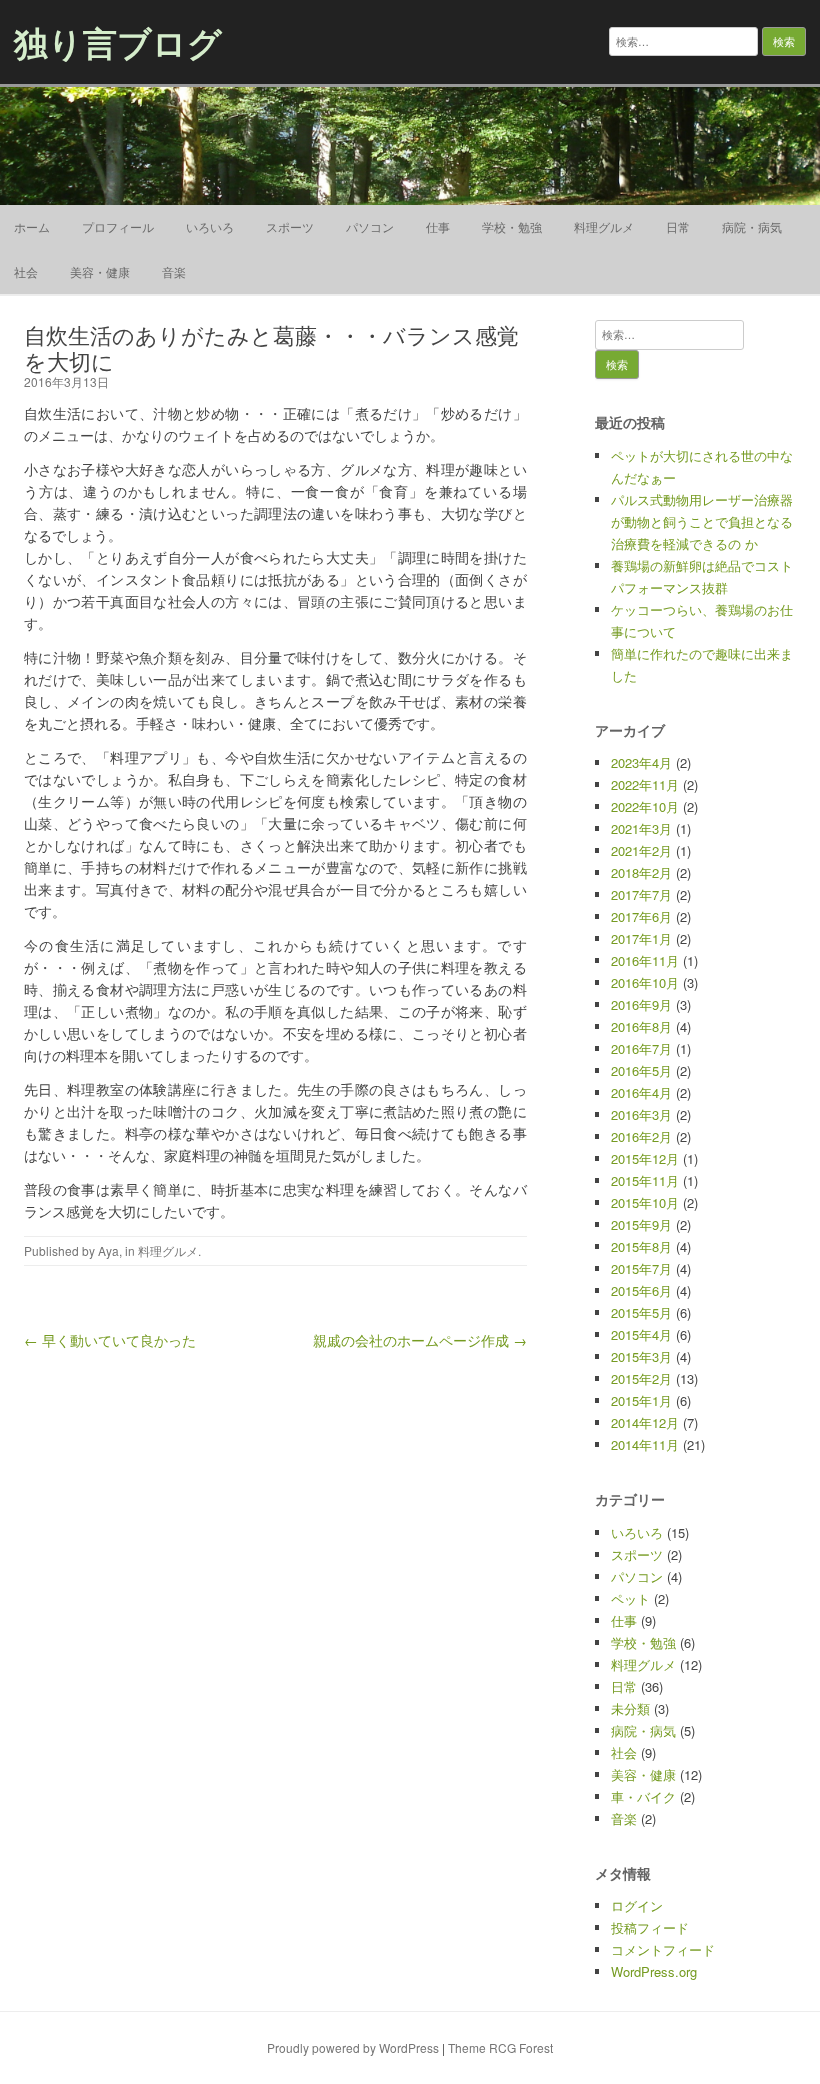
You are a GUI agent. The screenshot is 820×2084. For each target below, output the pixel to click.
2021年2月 (641, 850)
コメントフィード (663, 1949)
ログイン (637, 1905)
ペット (630, 1598)
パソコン (370, 226)
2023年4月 (641, 762)
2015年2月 (641, 1378)
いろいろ (210, 226)
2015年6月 (641, 1290)
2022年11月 (645, 784)
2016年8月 (641, 1026)
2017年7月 (641, 894)
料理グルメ (604, 226)
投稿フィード (650, 1927)
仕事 (438, 226)
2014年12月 (645, 1422)
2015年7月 (641, 1268)
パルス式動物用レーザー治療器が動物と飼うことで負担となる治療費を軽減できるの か (702, 521)
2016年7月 (641, 1048)
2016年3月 (641, 1114)
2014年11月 (645, 1444)
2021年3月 (641, 828)
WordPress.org (654, 1971)
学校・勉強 (512, 226)
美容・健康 (100, 271)
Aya (108, 1250)
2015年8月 (641, 1246)
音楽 (174, 271)
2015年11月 (645, 1180)
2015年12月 (645, 1158)
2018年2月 (641, 872)
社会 (26, 271)
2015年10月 (645, 1202)
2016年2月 (641, 1136)
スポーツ (290, 226)
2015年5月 (641, 1312)
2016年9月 (641, 1004)
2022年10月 (645, 806)
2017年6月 (641, 916)
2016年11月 (645, 960)
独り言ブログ (118, 42)
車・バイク (643, 1796)
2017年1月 (641, 938)
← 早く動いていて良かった (110, 1340)
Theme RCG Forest (500, 2047)
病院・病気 (752, 226)
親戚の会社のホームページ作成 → (420, 1340)
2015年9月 (641, 1224)
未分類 (630, 1708)
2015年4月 (641, 1334)
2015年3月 (641, 1356)
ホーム (32, 226)
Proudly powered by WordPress (353, 2047)
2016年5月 (641, 1070)
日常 (678, 226)
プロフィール (118, 226)
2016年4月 (641, 1092)
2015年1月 (641, 1400)
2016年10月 (645, 982)
